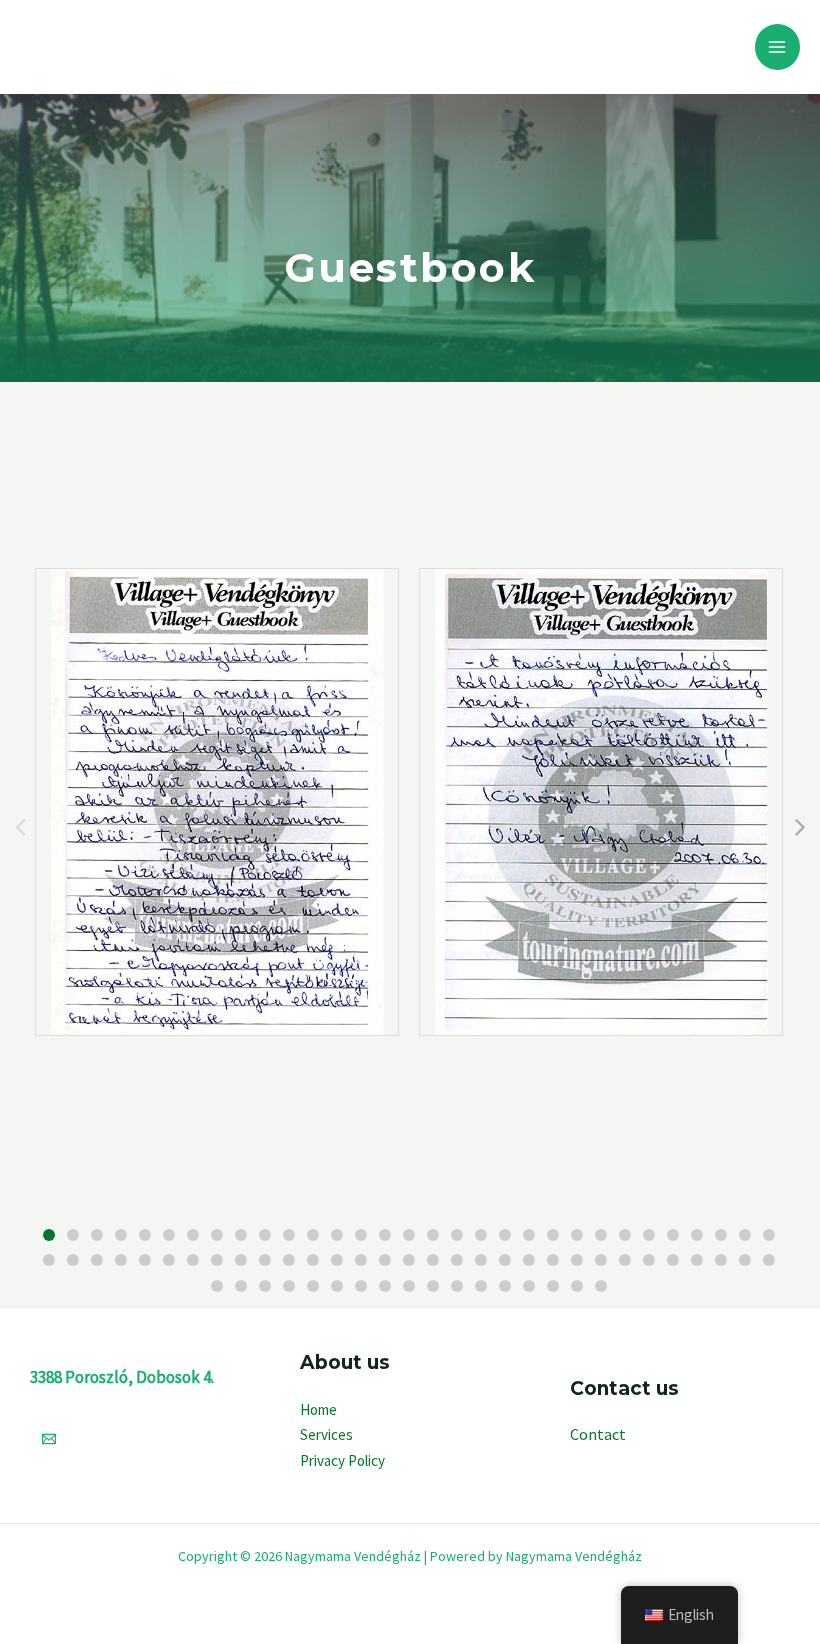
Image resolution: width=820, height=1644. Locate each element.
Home (318, 1409)
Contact (598, 1434)
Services (326, 1434)
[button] (49, 1235)
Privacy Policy (342, 1460)
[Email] (49, 1439)
